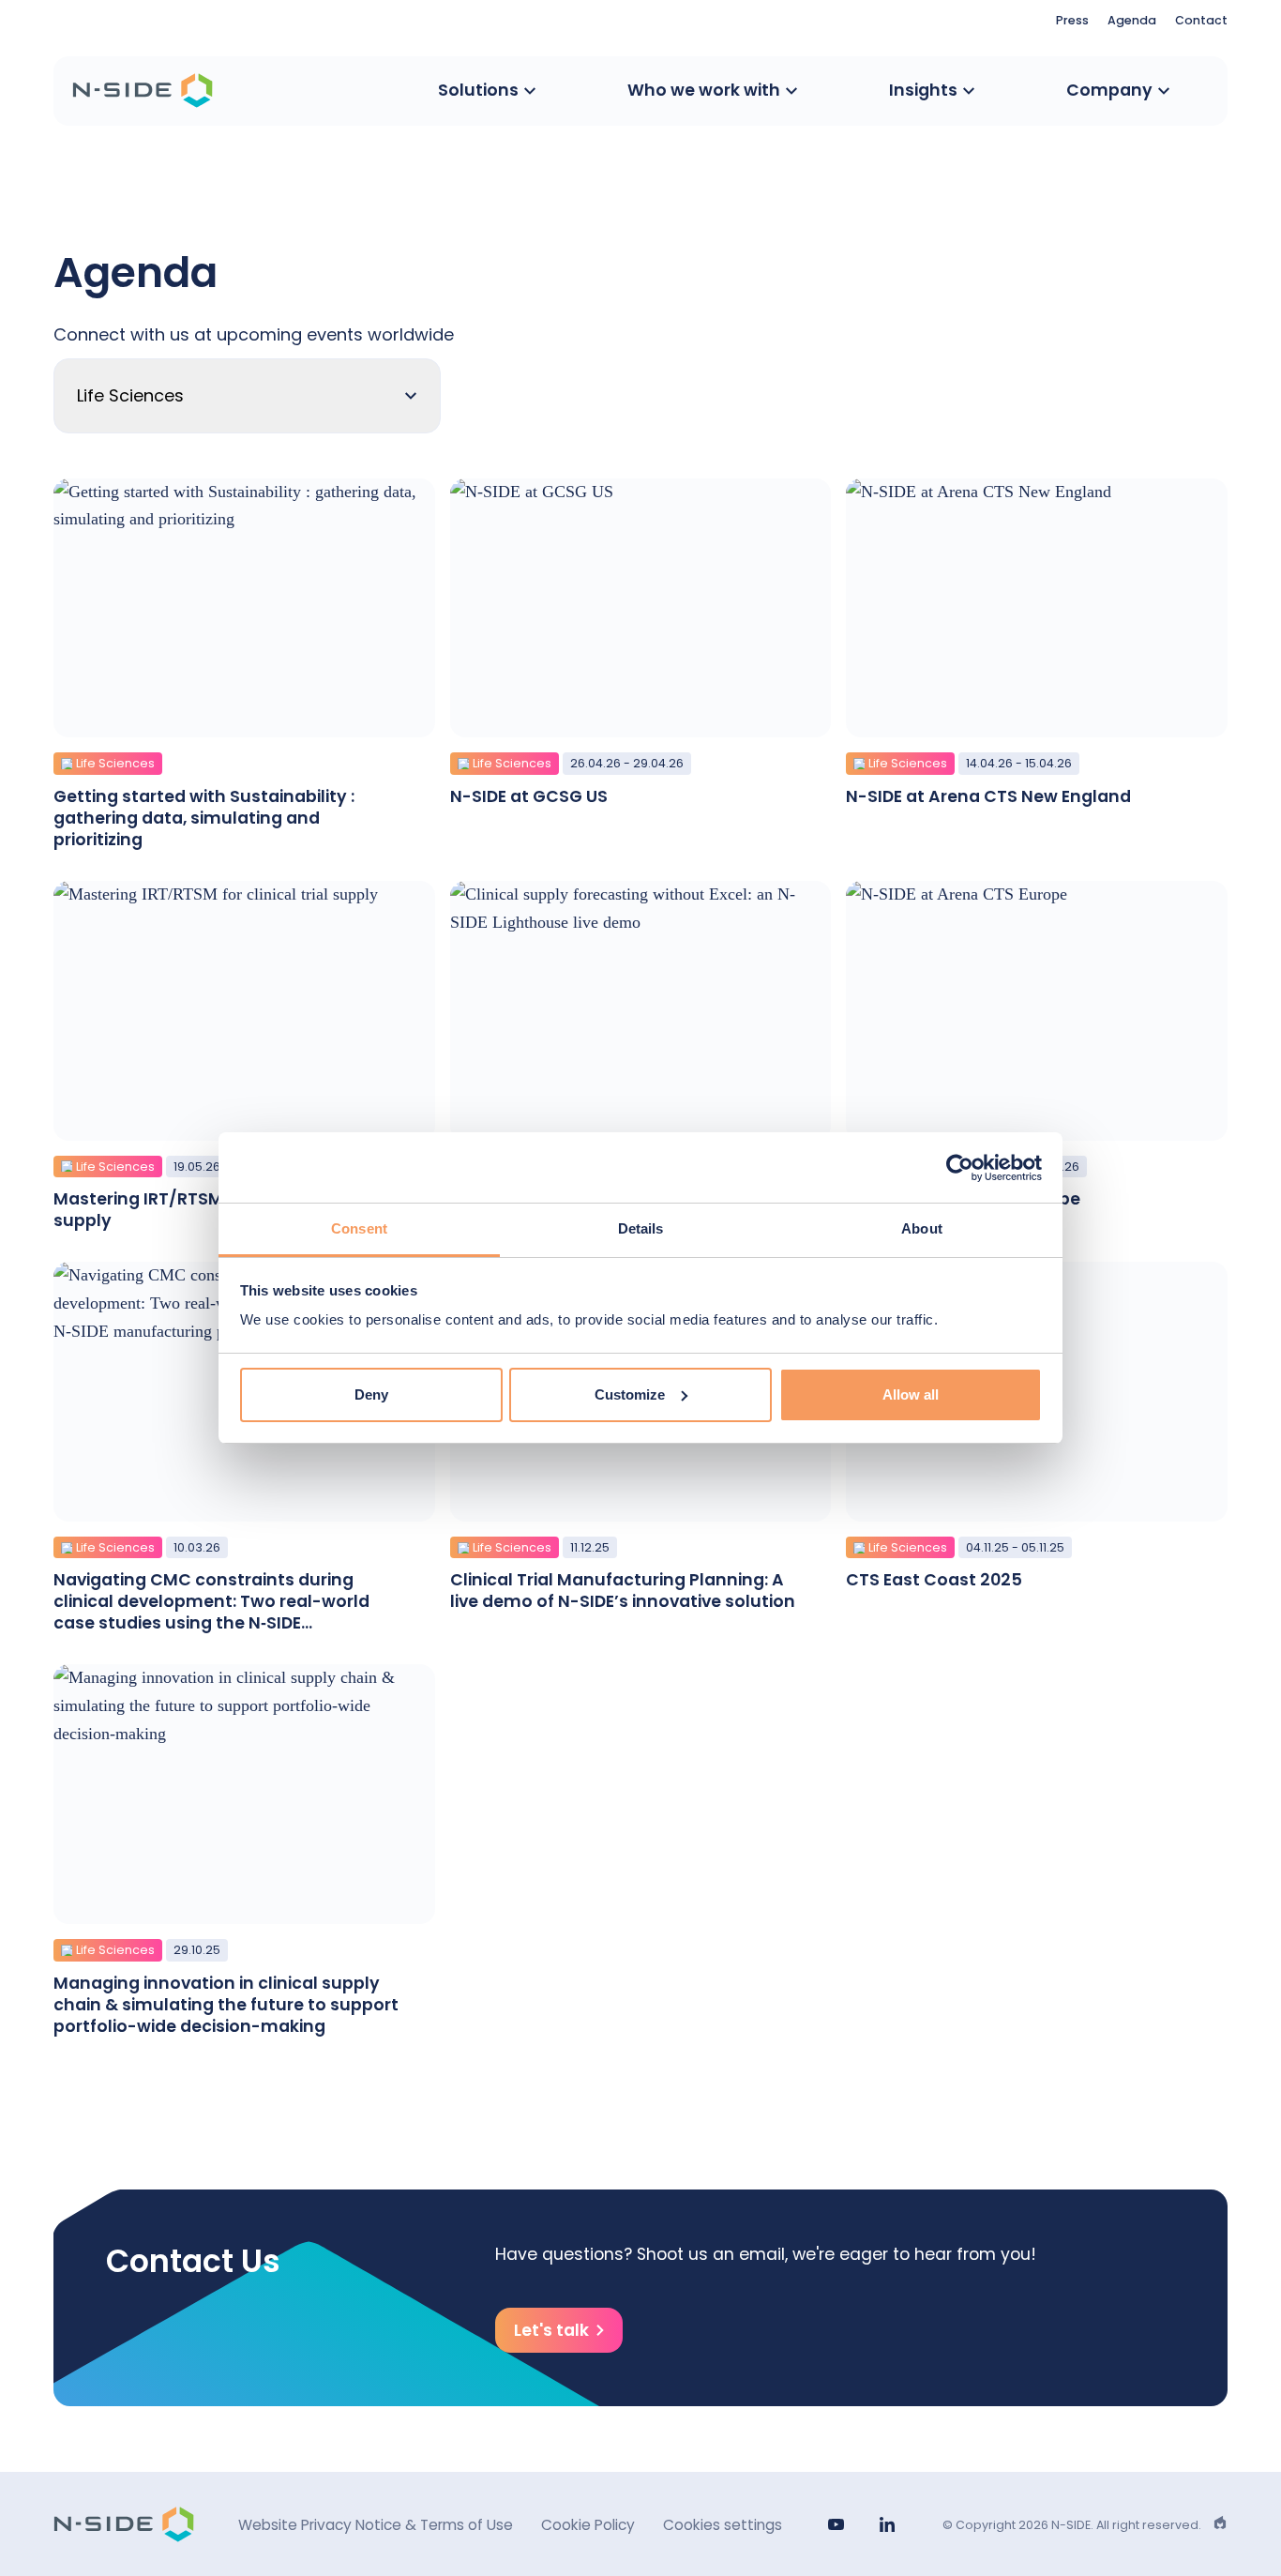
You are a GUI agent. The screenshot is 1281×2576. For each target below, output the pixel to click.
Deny (371, 1394)
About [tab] (922, 1228)
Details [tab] (641, 1228)
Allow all (911, 1394)
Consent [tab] (359, 1228)
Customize (630, 1394)
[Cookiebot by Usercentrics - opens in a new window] (960, 1168)
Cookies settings (723, 2525)
